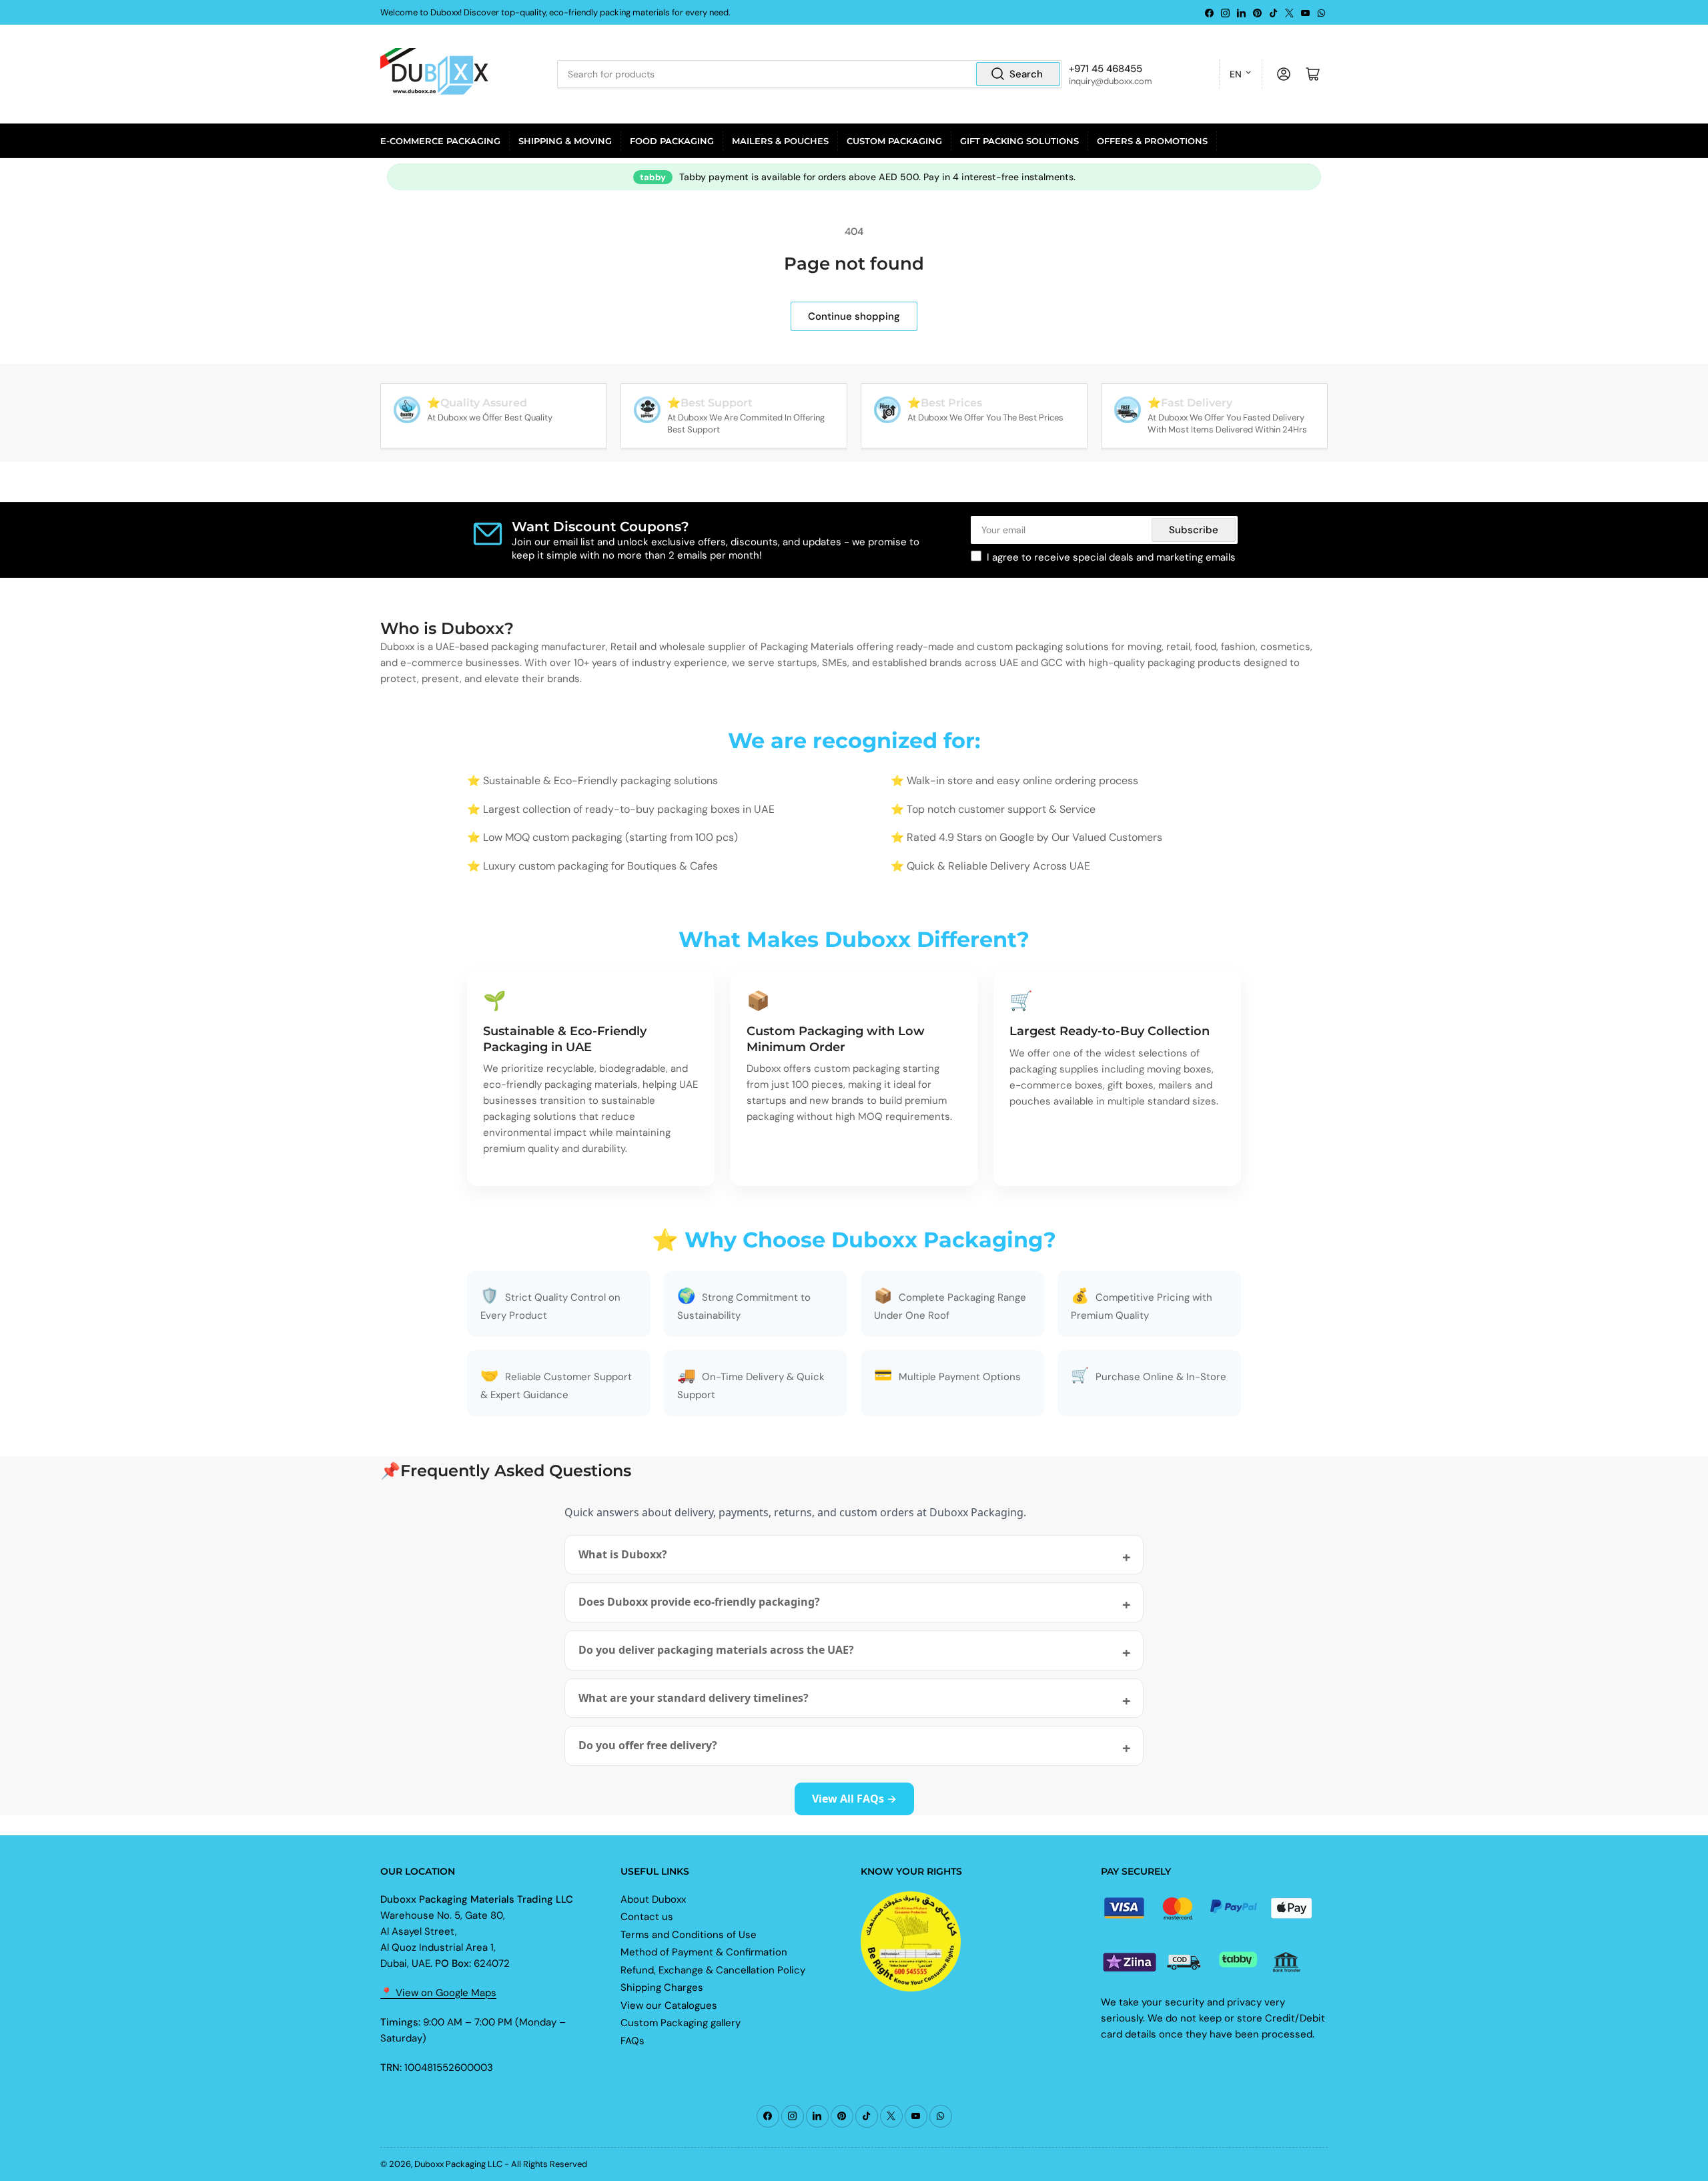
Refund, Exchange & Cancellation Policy (713, 1970)
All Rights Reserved (549, 2164)
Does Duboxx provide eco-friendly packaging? (699, 1602)
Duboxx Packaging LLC (458, 2164)
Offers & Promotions (1152, 141)
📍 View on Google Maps (438, 1993)
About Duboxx (653, 1899)
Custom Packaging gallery (681, 2023)
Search (1026, 74)
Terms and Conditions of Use (689, 1935)
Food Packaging (672, 141)
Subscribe (1194, 530)
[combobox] (809, 74)
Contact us (647, 1917)
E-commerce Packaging (440, 141)
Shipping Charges (662, 1987)
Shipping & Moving (565, 141)
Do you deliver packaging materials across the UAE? (716, 1650)
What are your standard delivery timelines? (694, 1698)
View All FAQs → (854, 1799)
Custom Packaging (894, 141)
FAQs (632, 2041)
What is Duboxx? (623, 1554)
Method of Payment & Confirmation (704, 1952)
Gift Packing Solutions (1019, 141)
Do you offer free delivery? (648, 1745)
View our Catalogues (669, 2005)
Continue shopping (854, 316)
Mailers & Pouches (780, 141)
